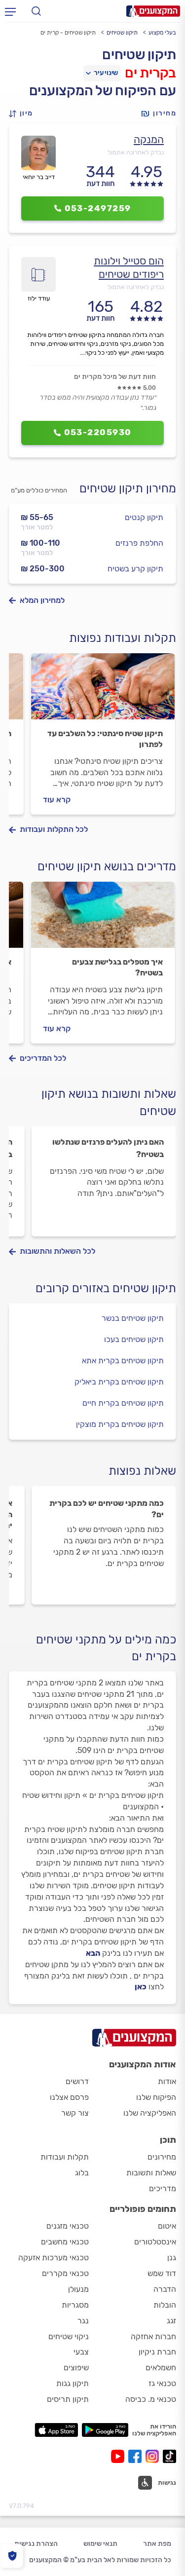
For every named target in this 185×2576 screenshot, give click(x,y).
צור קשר (75, 2113)
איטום (167, 2226)
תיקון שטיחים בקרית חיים (123, 1403)
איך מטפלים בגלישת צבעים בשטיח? (117, 967)
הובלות (165, 2305)
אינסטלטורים (155, 2242)
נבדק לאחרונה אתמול (136, 152)
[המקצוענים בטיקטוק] (169, 2456)
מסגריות (75, 2305)
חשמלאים (161, 2368)
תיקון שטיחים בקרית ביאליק (119, 1382)
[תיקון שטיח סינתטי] (103, 691)
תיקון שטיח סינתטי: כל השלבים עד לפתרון (105, 739)
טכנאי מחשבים (65, 2242)
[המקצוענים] (153, 11)
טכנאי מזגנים (68, 2226)
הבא (93, 1953)
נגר (83, 2321)
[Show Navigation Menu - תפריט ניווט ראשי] (10, 11)
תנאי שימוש (100, 2544)
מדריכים (163, 2188)
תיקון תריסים (68, 2399)
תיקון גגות (73, 2383)
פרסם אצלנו (69, 2097)
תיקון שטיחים (122, 33)
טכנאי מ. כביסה (151, 2399)
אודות (167, 2081)
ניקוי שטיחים (69, 2336)
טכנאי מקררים (65, 2273)
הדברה (165, 2289)
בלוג (82, 2173)
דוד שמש (162, 2273)
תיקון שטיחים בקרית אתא (123, 1361)
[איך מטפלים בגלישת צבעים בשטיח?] (103, 919)
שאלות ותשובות (151, 2173)
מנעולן (78, 2289)
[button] (24, 114)
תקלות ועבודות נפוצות (123, 638)
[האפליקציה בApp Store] (56, 2430)
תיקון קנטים (144, 517)
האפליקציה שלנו (150, 2113)
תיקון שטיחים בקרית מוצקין (120, 1424)
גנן (172, 2258)
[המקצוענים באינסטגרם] (154, 2456)
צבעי (81, 2352)
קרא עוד (57, 800)
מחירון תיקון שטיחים (128, 488)
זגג (171, 2321)
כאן (141, 1987)
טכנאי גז (162, 2383)
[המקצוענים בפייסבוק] (137, 2456)
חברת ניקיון (157, 2352)
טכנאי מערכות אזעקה (54, 2258)
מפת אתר (157, 2544)
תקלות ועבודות (65, 2157)
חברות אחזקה (153, 2336)
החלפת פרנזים (139, 543)
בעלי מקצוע (162, 33)
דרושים (77, 2081)
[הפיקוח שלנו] (12, 2556)
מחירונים (162, 2157)
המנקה (149, 139)
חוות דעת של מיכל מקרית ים (115, 377)
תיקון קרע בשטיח (135, 569)
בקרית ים (150, 73)
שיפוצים (76, 2368)
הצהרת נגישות (36, 2544)
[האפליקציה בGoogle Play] (105, 2430)
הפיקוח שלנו (156, 2097)
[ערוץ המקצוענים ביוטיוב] (120, 2456)
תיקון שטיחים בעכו (134, 1339)
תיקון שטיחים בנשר (133, 1318)
